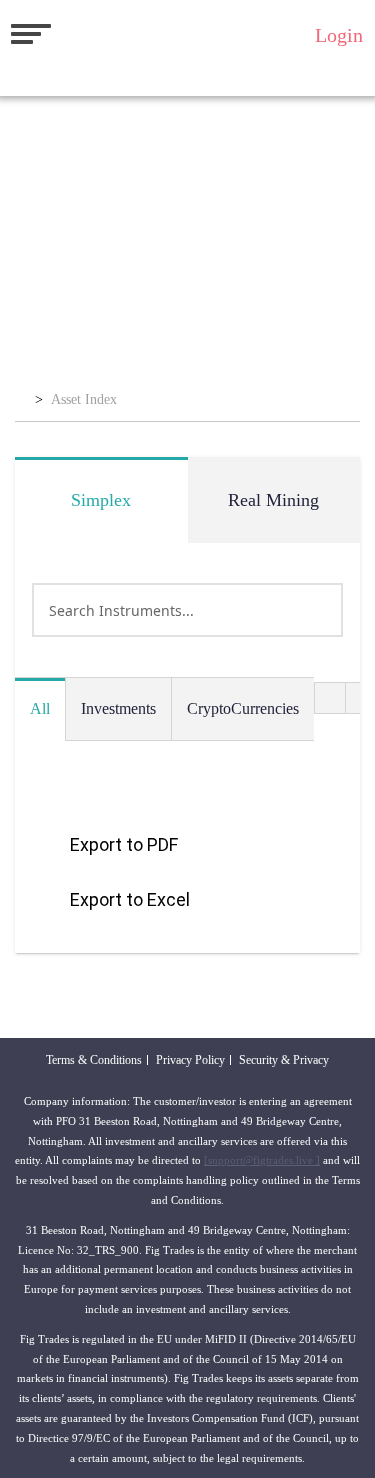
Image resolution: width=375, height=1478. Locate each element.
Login (339, 34)
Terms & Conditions (94, 1060)
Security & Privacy (284, 1060)
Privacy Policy (190, 1060)
